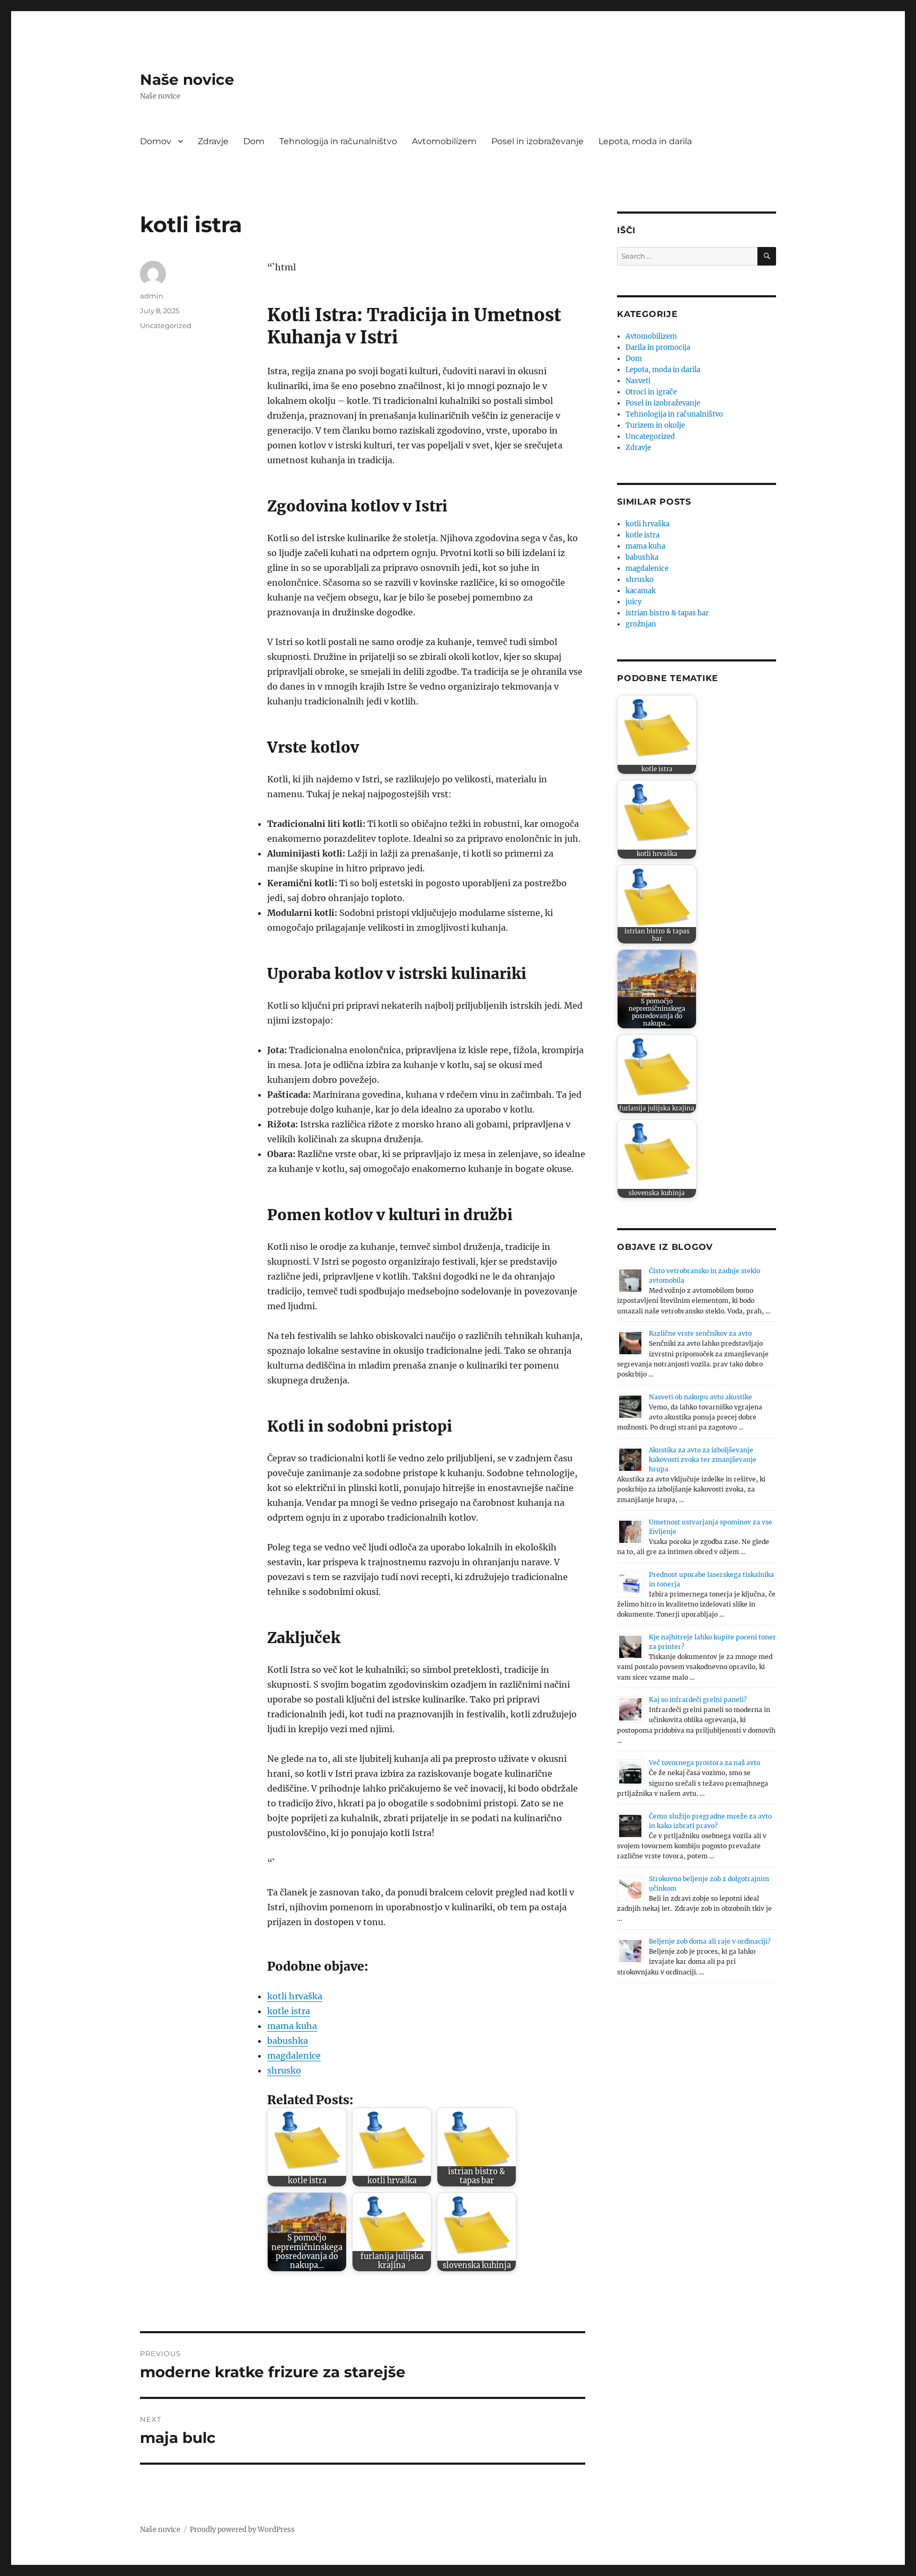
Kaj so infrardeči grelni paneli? (698, 1700)
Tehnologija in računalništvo (338, 141)
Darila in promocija (658, 347)
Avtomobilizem (444, 141)
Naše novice (187, 80)
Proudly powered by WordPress (242, 2530)
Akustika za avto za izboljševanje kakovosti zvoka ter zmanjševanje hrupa (703, 1459)
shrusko (284, 2070)
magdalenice (294, 2055)
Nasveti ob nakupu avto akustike (701, 1397)
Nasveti (638, 381)
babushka (288, 2041)
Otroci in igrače (651, 392)
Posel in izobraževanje (538, 141)
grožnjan (641, 624)
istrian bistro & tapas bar (667, 613)
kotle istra (289, 2011)
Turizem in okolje (655, 425)
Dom (254, 141)
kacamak (641, 591)
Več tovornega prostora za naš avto (704, 1763)
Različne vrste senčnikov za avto (700, 1333)
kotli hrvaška (295, 1996)
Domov (156, 141)
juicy (633, 602)
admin (152, 296)
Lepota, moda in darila (645, 141)
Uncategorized (166, 325)
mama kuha (292, 2026)
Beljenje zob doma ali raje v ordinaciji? (710, 1941)
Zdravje (213, 141)
